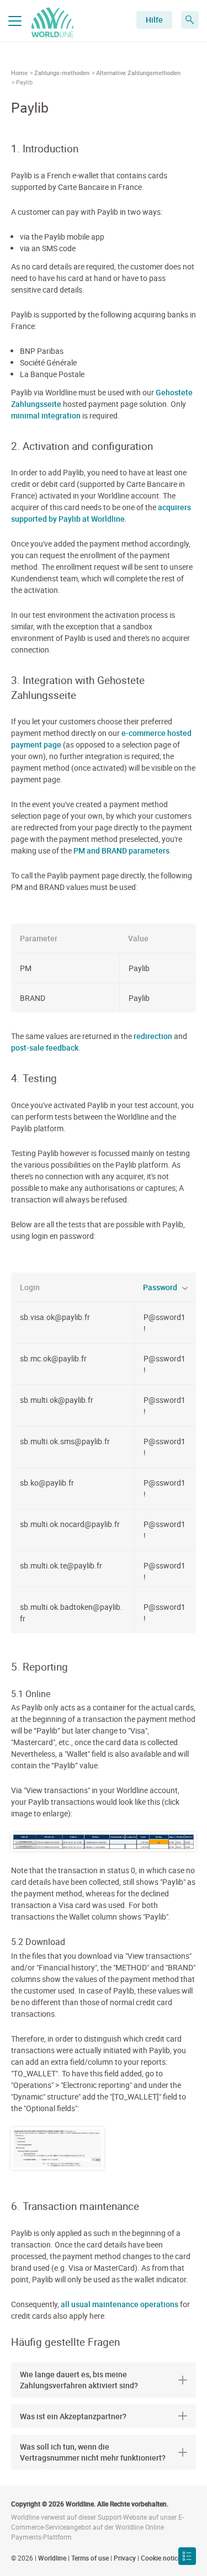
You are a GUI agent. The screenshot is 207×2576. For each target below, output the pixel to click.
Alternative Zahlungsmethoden (138, 73)
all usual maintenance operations (120, 2304)
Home (19, 73)
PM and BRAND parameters (121, 850)
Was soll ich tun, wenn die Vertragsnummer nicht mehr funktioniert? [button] (93, 2452)
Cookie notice (161, 2558)
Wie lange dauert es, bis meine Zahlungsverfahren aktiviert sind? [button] (79, 2380)
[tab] (104, 2380)
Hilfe (154, 20)
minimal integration (46, 415)
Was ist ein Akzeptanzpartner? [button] (73, 2416)
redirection (153, 1036)
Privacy (125, 2558)
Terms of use (90, 2558)
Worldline (52, 2558)
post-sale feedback (45, 1048)
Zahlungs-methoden (62, 73)
